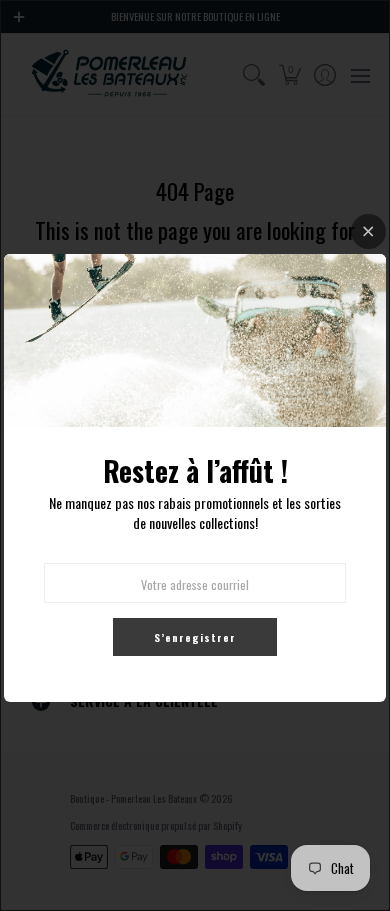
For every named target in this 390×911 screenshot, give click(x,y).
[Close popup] (368, 231)
